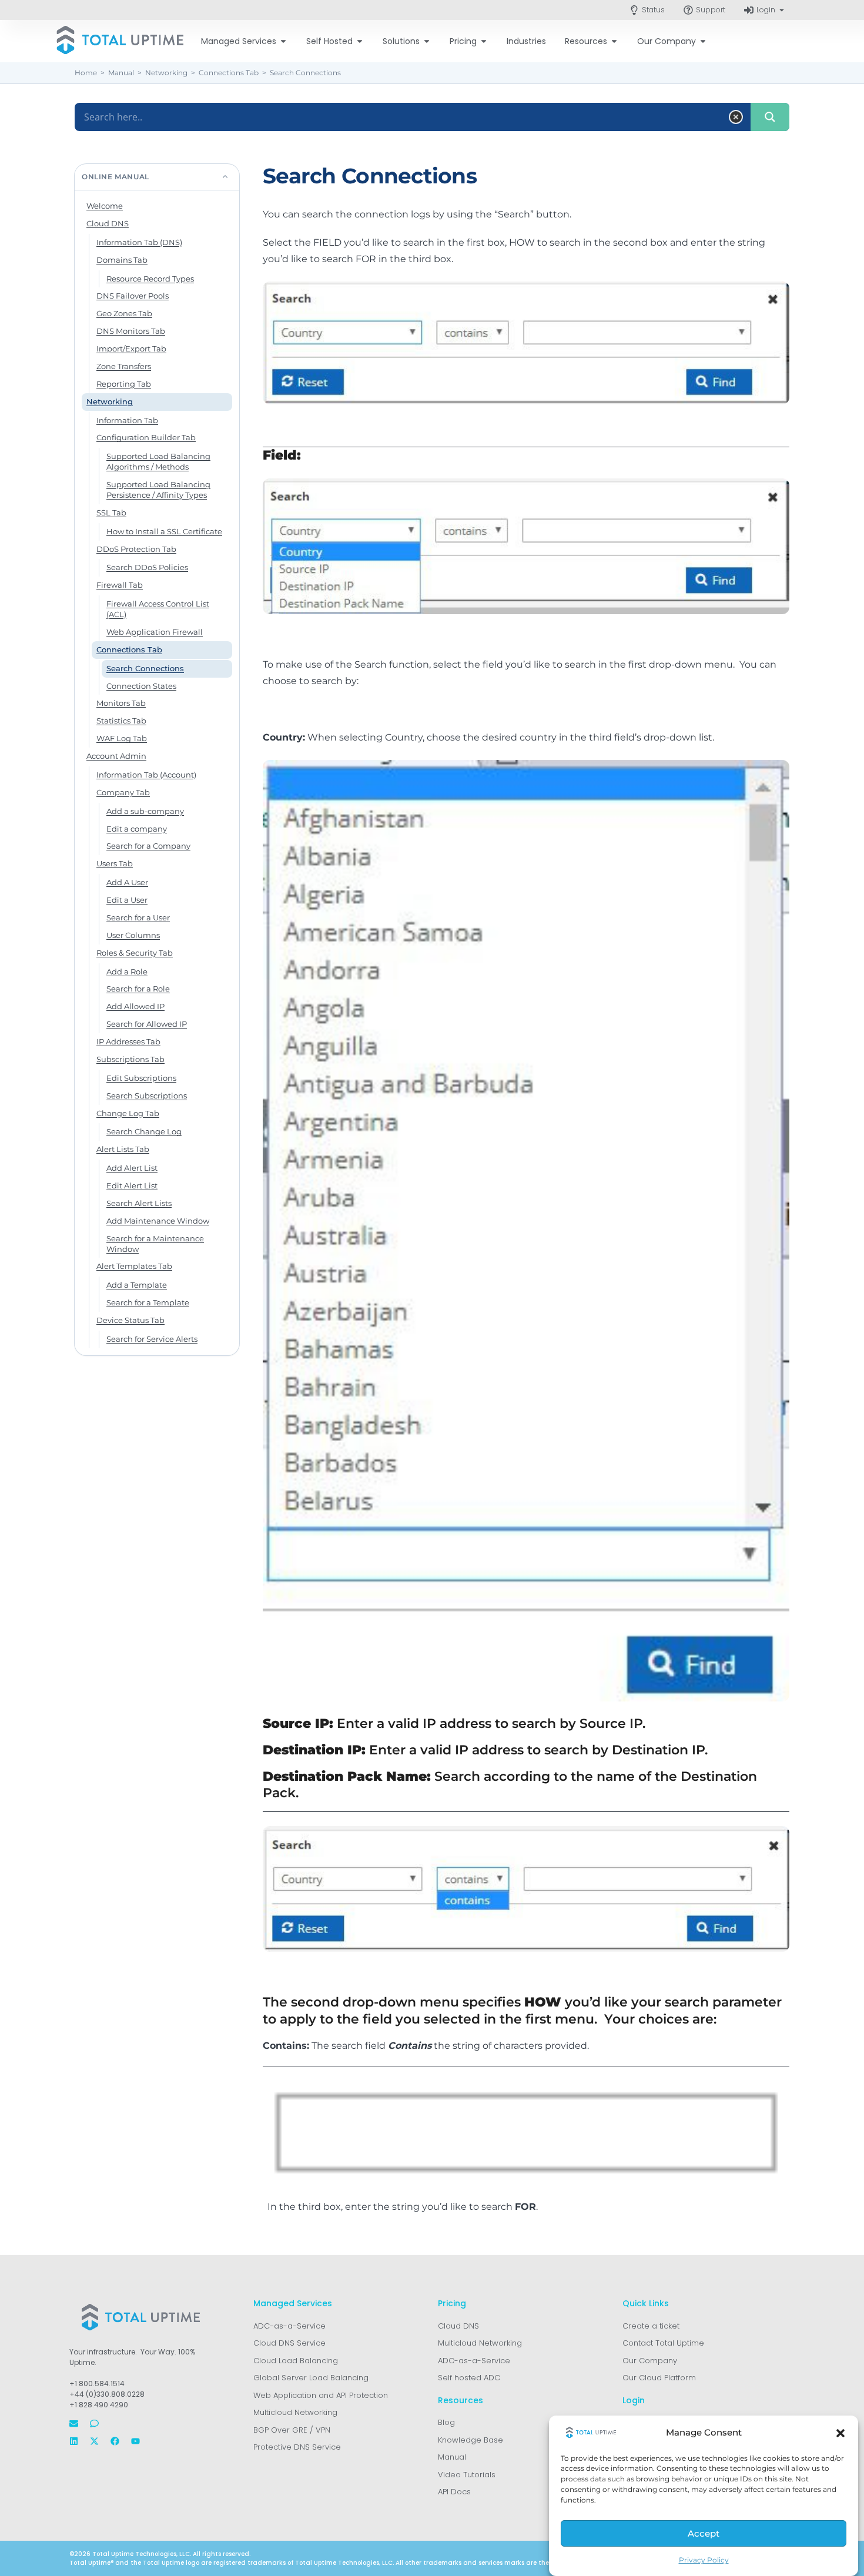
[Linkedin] (74, 2441)
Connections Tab (129, 649)
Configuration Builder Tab (146, 437)
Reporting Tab (124, 384)
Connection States (141, 686)
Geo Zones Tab (124, 313)
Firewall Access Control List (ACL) (158, 609)
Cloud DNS (108, 223)
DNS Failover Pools (133, 296)
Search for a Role (138, 989)
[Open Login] (782, 10)
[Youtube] (135, 2441)
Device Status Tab (130, 1320)
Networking (110, 401)
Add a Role (127, 972)
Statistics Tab (121, 721)
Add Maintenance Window (158, 1221)
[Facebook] (115, 2441)
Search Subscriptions (147, 1096)
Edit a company (137, 829)
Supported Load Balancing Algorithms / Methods (158, 461)
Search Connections (145, 668)
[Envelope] (74, 2423)
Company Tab (123, 792)
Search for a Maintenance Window (155, 1244)
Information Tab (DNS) (139, 242)
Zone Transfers (124, 366)
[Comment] (94, 2423)
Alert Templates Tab (134, 1266)
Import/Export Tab (131, 349)
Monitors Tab (121, 703)
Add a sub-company (145, 811)
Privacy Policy (704, 2560)
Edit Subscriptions (141, 1078)
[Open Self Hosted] (360, 41)
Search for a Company (148, 846)
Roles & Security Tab (135, 953)
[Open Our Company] (703, 41)
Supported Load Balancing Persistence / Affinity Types (158, 490)
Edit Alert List (132, 1185)
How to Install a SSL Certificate (164, 531)
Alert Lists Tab (123, 1149)
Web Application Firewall (155, 632)
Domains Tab (122, 260)
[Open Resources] (614, 41)
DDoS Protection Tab (136, 549)
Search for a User (138, 917)
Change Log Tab (128, 1113)
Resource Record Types (150, 279)
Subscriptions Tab (130, 1059)
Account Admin (116, 756)
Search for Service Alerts (152, 1339)
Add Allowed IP (135, 1006)
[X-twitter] (94, 2441)
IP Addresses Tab (128, 1041)
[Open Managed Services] (283, 41)
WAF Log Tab (122, 738)
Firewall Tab (120, 585)
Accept (704, 2534)
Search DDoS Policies (147, 567)
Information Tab (127, 420)
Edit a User (127, 900)
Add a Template (137, 1285)
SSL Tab (111, 512)
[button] (840, 2433)
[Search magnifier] (770, 117)
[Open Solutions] (427, 41)
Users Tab (115, 863)
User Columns (133, 935)
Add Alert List (132, 1168)
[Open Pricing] (484, 41)
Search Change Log (144, 1131)
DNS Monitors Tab (131, 331)
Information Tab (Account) (146, 775)
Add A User (127, 882)
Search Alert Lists (139, 1203)
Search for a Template (148, 1302)
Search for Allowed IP (147, 1024)
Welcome (105, 206)
